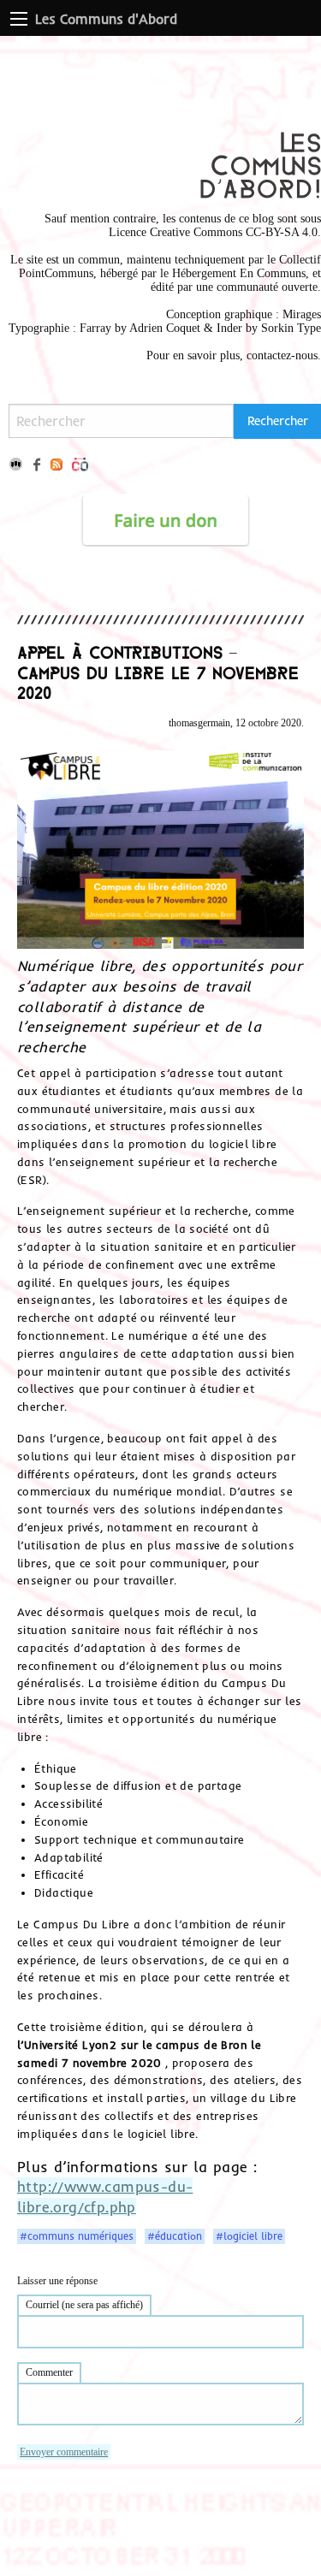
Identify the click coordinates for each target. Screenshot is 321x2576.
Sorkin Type (291, 328)
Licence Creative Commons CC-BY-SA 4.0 (213, 232)
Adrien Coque (163, 328)
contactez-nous (282, 355)
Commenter (49, 2372)
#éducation (175, 2236)
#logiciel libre (249, 2236)
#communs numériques (77, 2236)
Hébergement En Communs (239, 273)
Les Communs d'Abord (106, 19)
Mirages (302, 314)
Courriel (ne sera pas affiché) (84, 2305)
